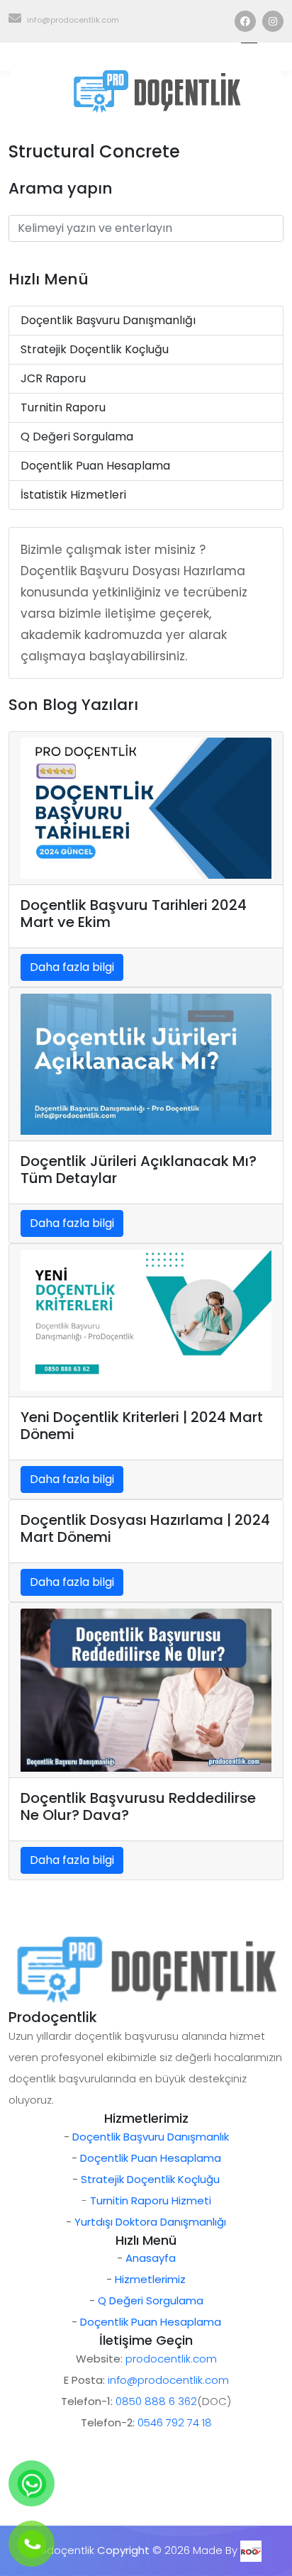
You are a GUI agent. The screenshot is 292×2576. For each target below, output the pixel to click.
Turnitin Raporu (63, 407)
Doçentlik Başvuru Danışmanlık (151, 2137)
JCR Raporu (53, 378)
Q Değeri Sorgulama (77, 437)
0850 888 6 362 (156, 2401)
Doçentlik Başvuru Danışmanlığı (108, 320)
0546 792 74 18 (175, 2422)
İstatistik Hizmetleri (73, 495)
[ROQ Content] (251, 2550)
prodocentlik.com (171, 2359)
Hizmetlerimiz (150, 2279)
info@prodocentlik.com (73, 20)
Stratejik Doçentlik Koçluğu (95, 349)
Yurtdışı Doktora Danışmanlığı (150, 2222)
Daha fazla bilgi (72, 967)
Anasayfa (151, 2258)
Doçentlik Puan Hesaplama (95, 466)
